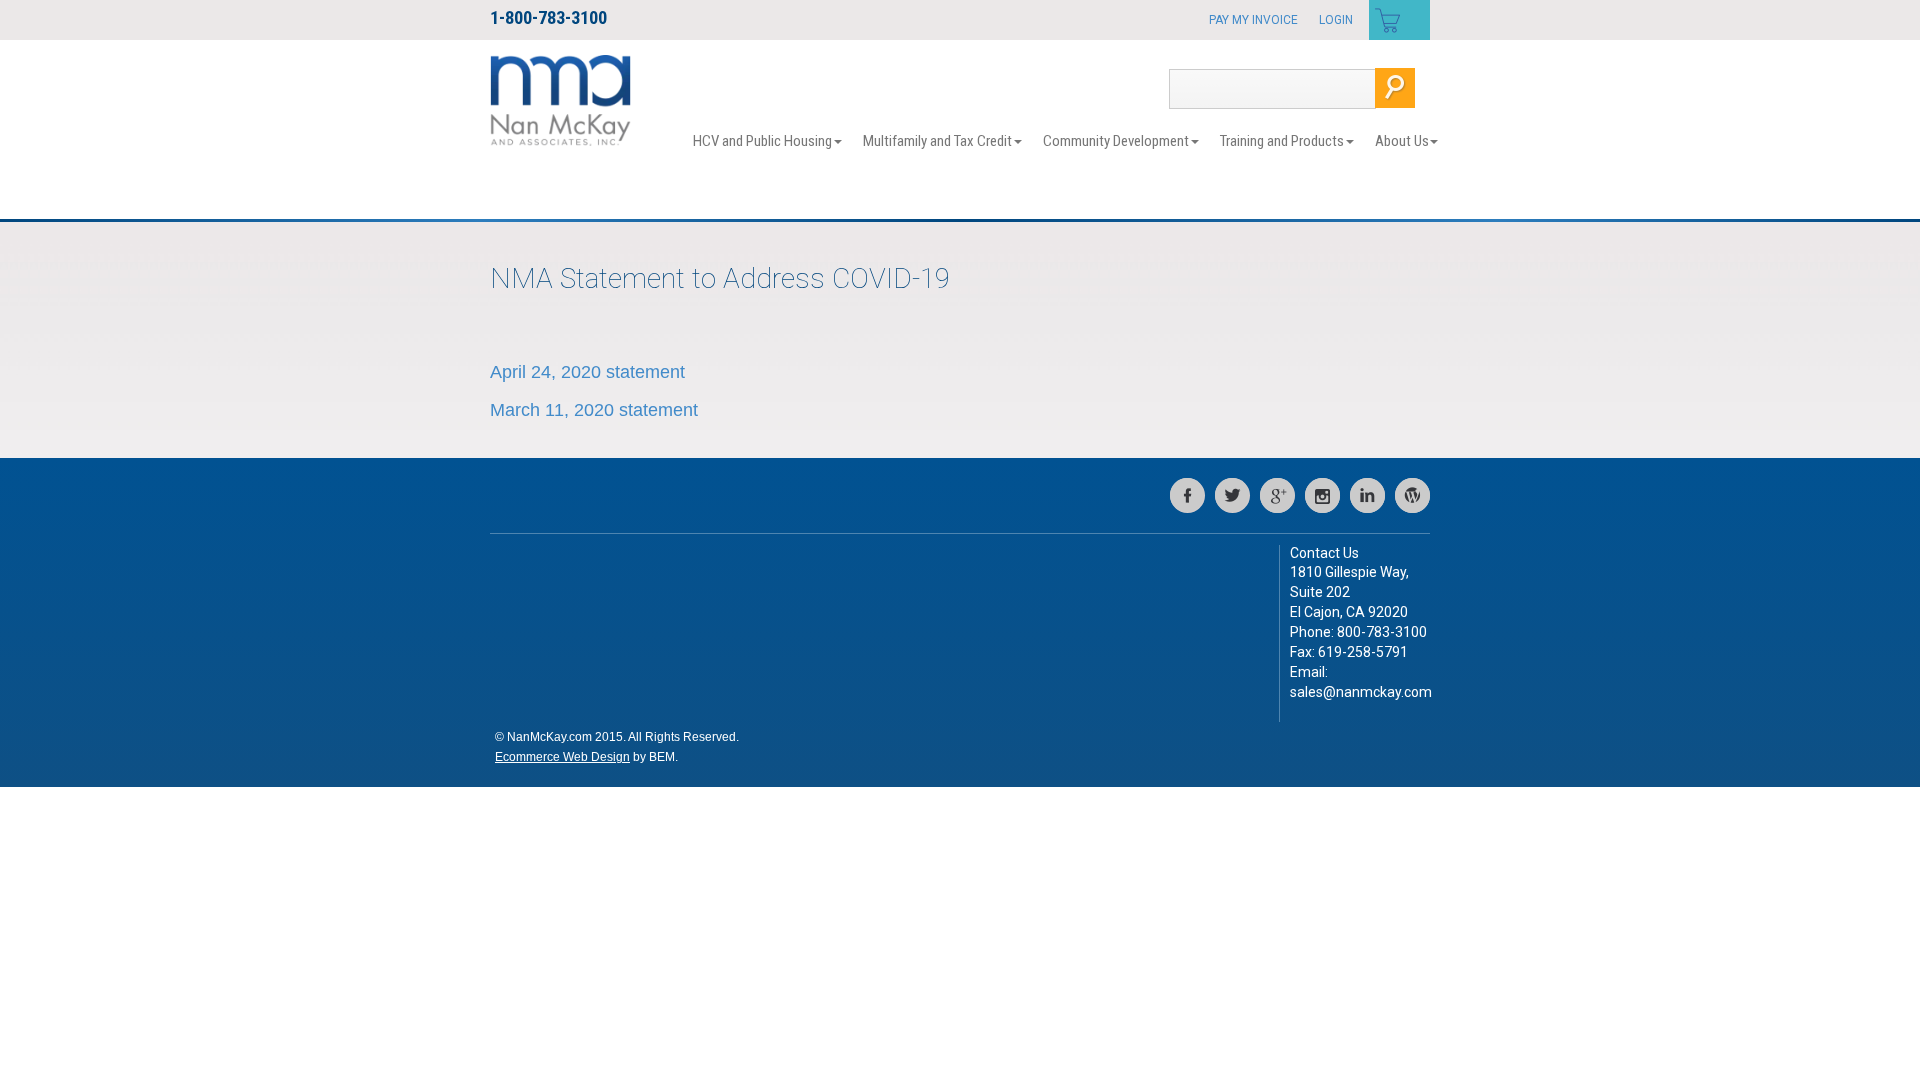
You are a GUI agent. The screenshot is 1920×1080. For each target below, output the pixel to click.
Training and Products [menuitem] (1282, 141)
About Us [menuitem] (1402, 141)
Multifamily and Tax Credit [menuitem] (937, 141)
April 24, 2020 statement (587, 372)
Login (1336, 20)
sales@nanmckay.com (1361, 692)
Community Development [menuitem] (1116, 141)
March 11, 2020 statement (594, 410)
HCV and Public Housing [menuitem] (762, 141)
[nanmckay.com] (560, 99)
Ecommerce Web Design (562, 757)
